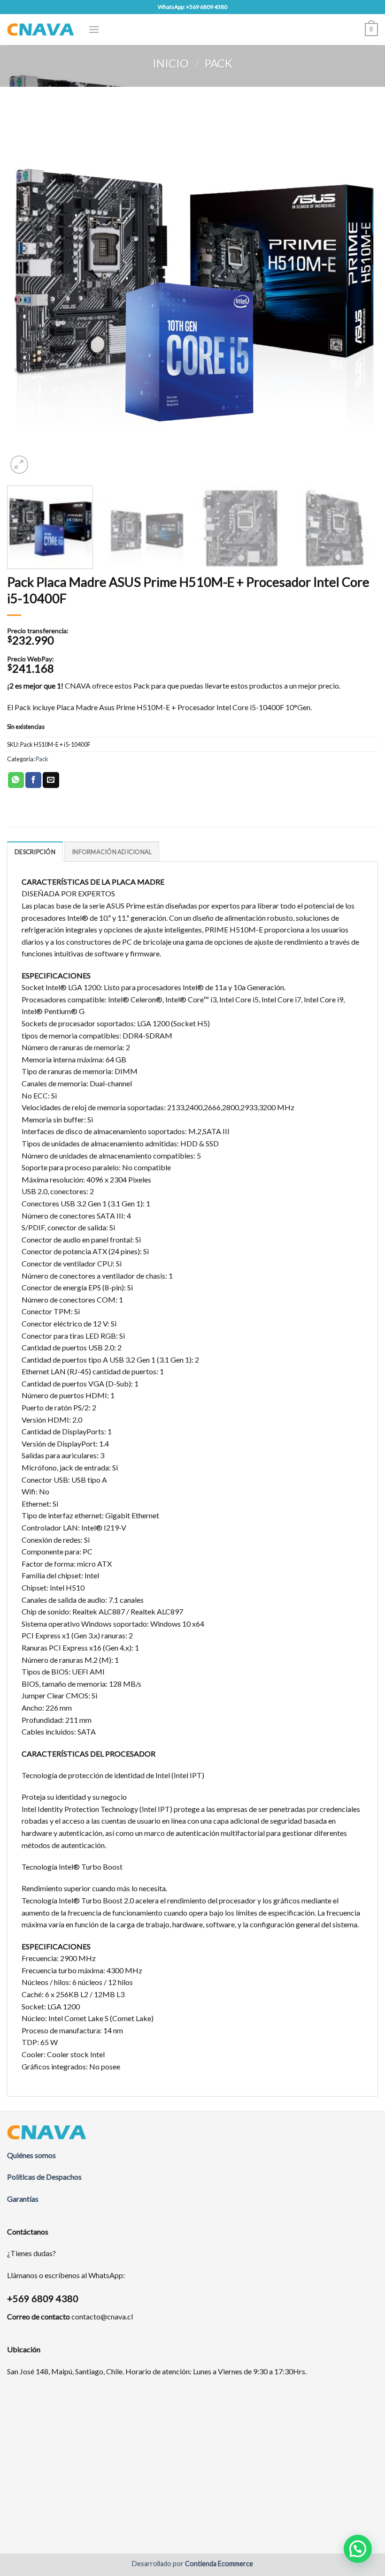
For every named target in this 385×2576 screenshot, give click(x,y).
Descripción (35, 852)
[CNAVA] (41, 29)
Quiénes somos (31, 2155)
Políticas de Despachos (44, 2177)
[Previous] (26, 291)
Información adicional (112, 852)
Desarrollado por (192, 2564)
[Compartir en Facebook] (33, 780)
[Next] (359, 291)
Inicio (171, 63)
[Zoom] (19, 465)
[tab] (35, 851)
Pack (219, 63)
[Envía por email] (51, 780)
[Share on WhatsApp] (16, 780)
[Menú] (94, 29)
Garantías (23, 2199)
